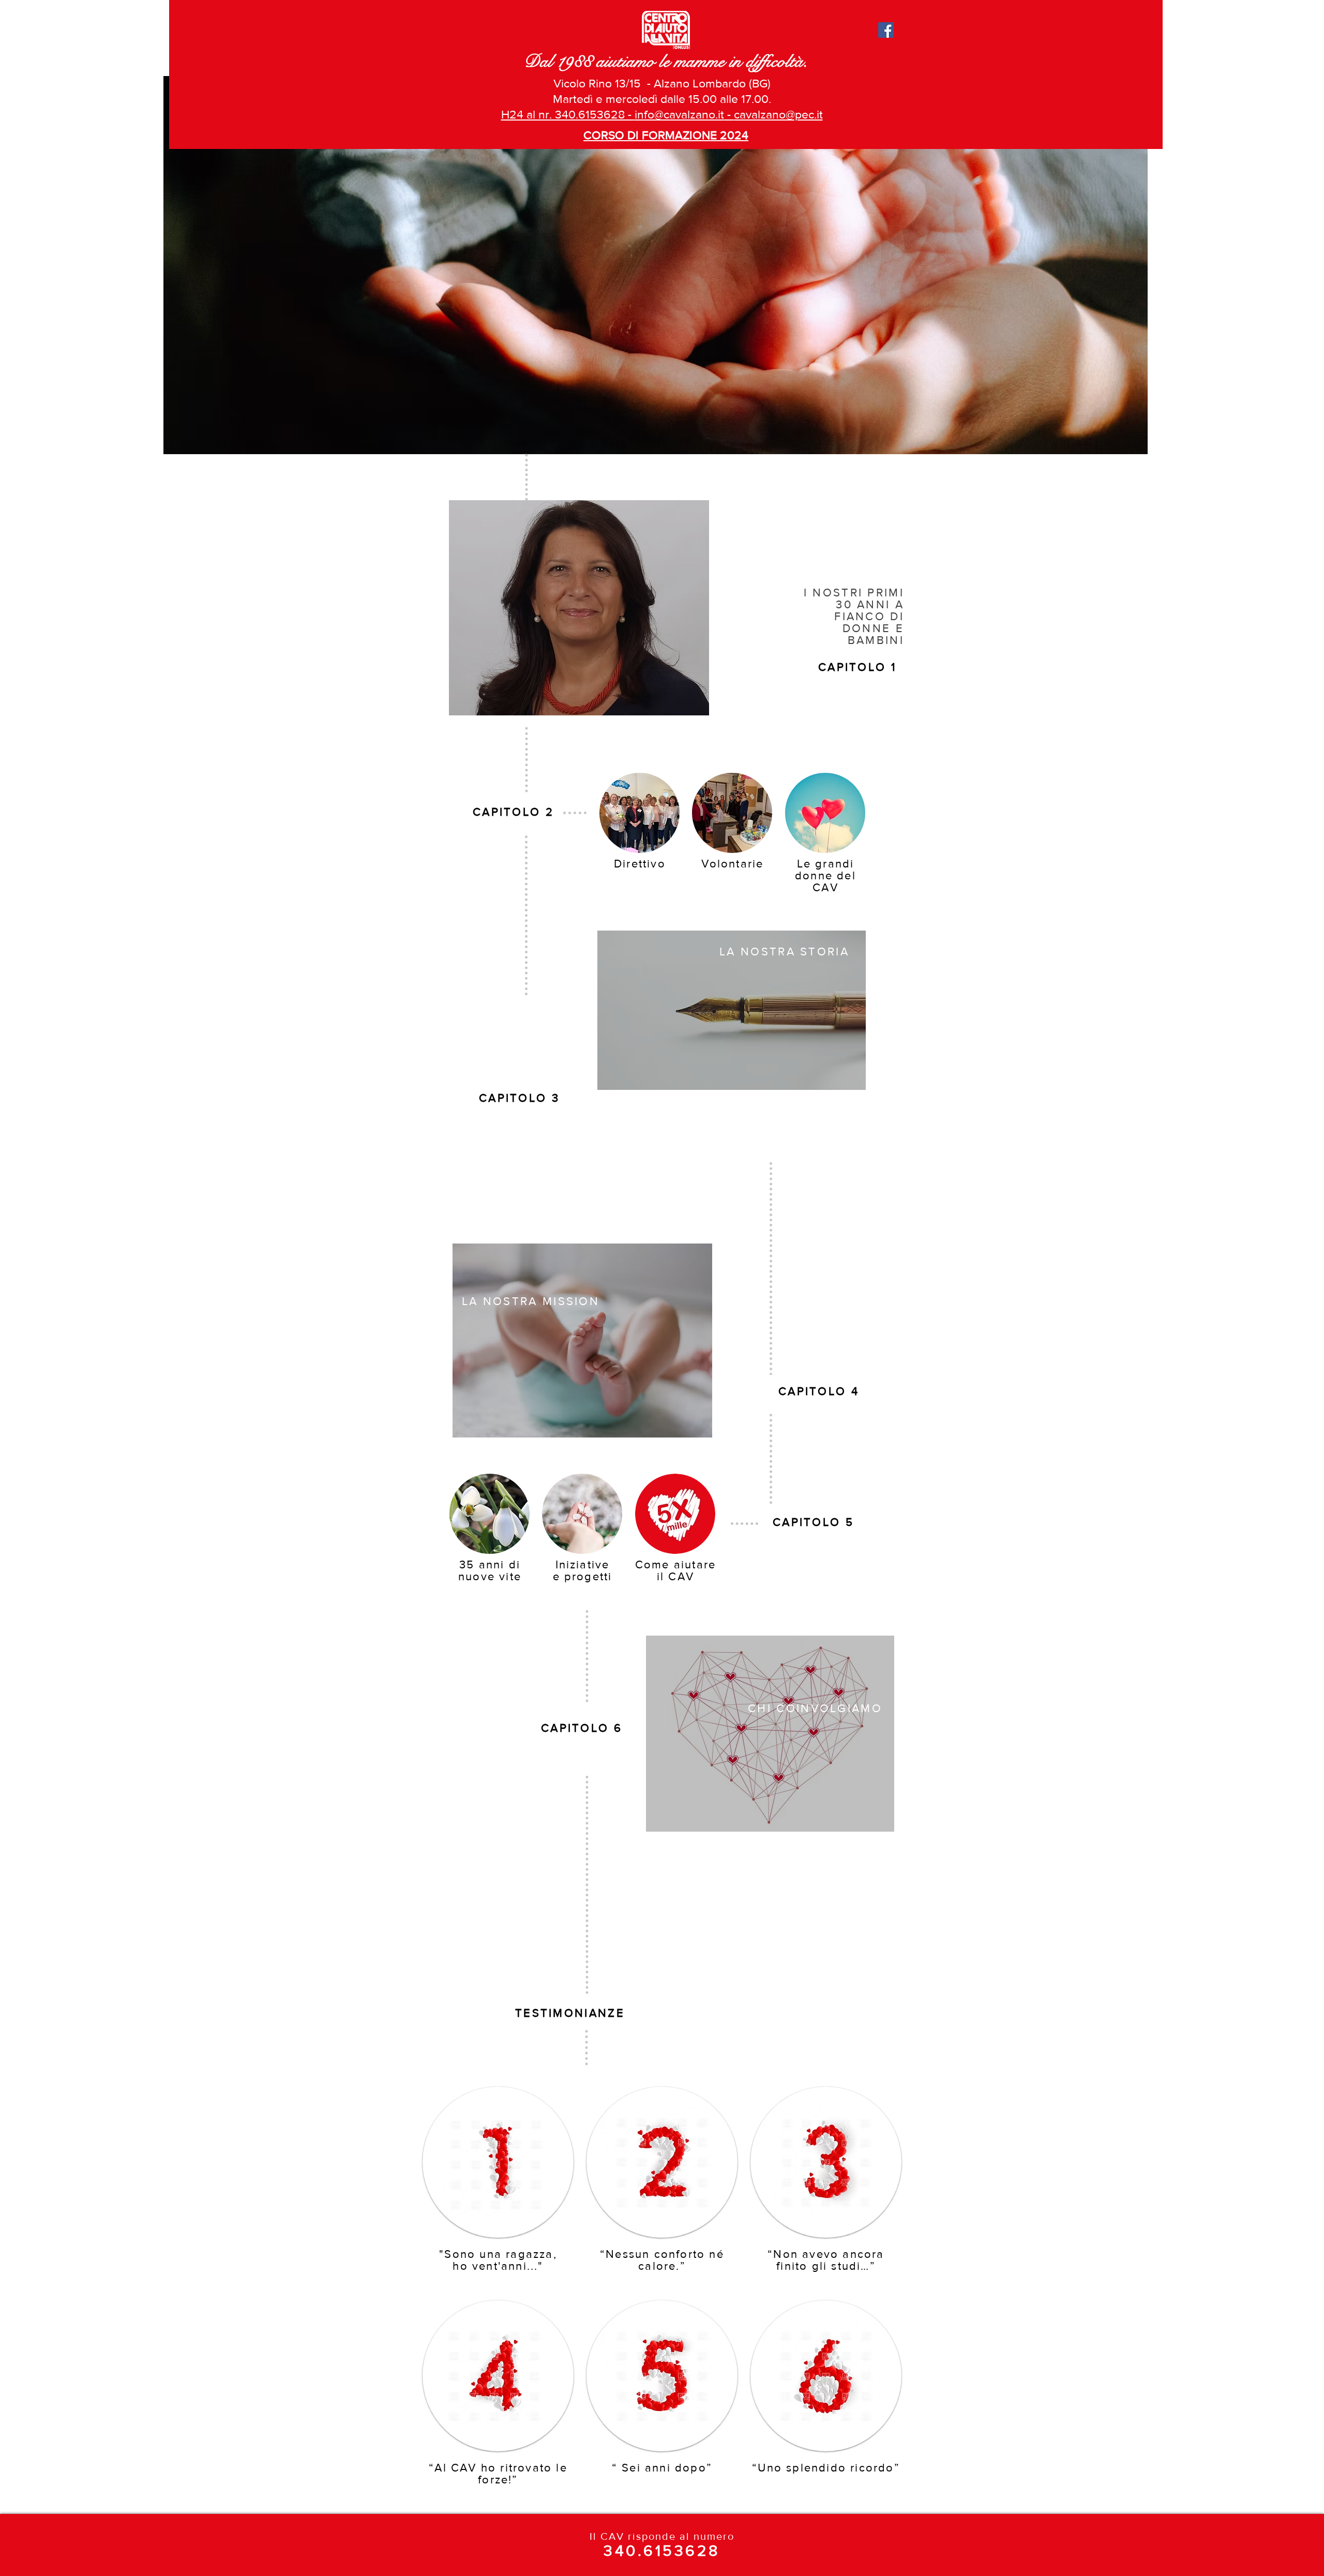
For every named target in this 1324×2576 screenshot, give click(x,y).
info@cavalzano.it (679, 114)
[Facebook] (886, 30)
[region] (579, 608)
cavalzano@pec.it (778, 114)
